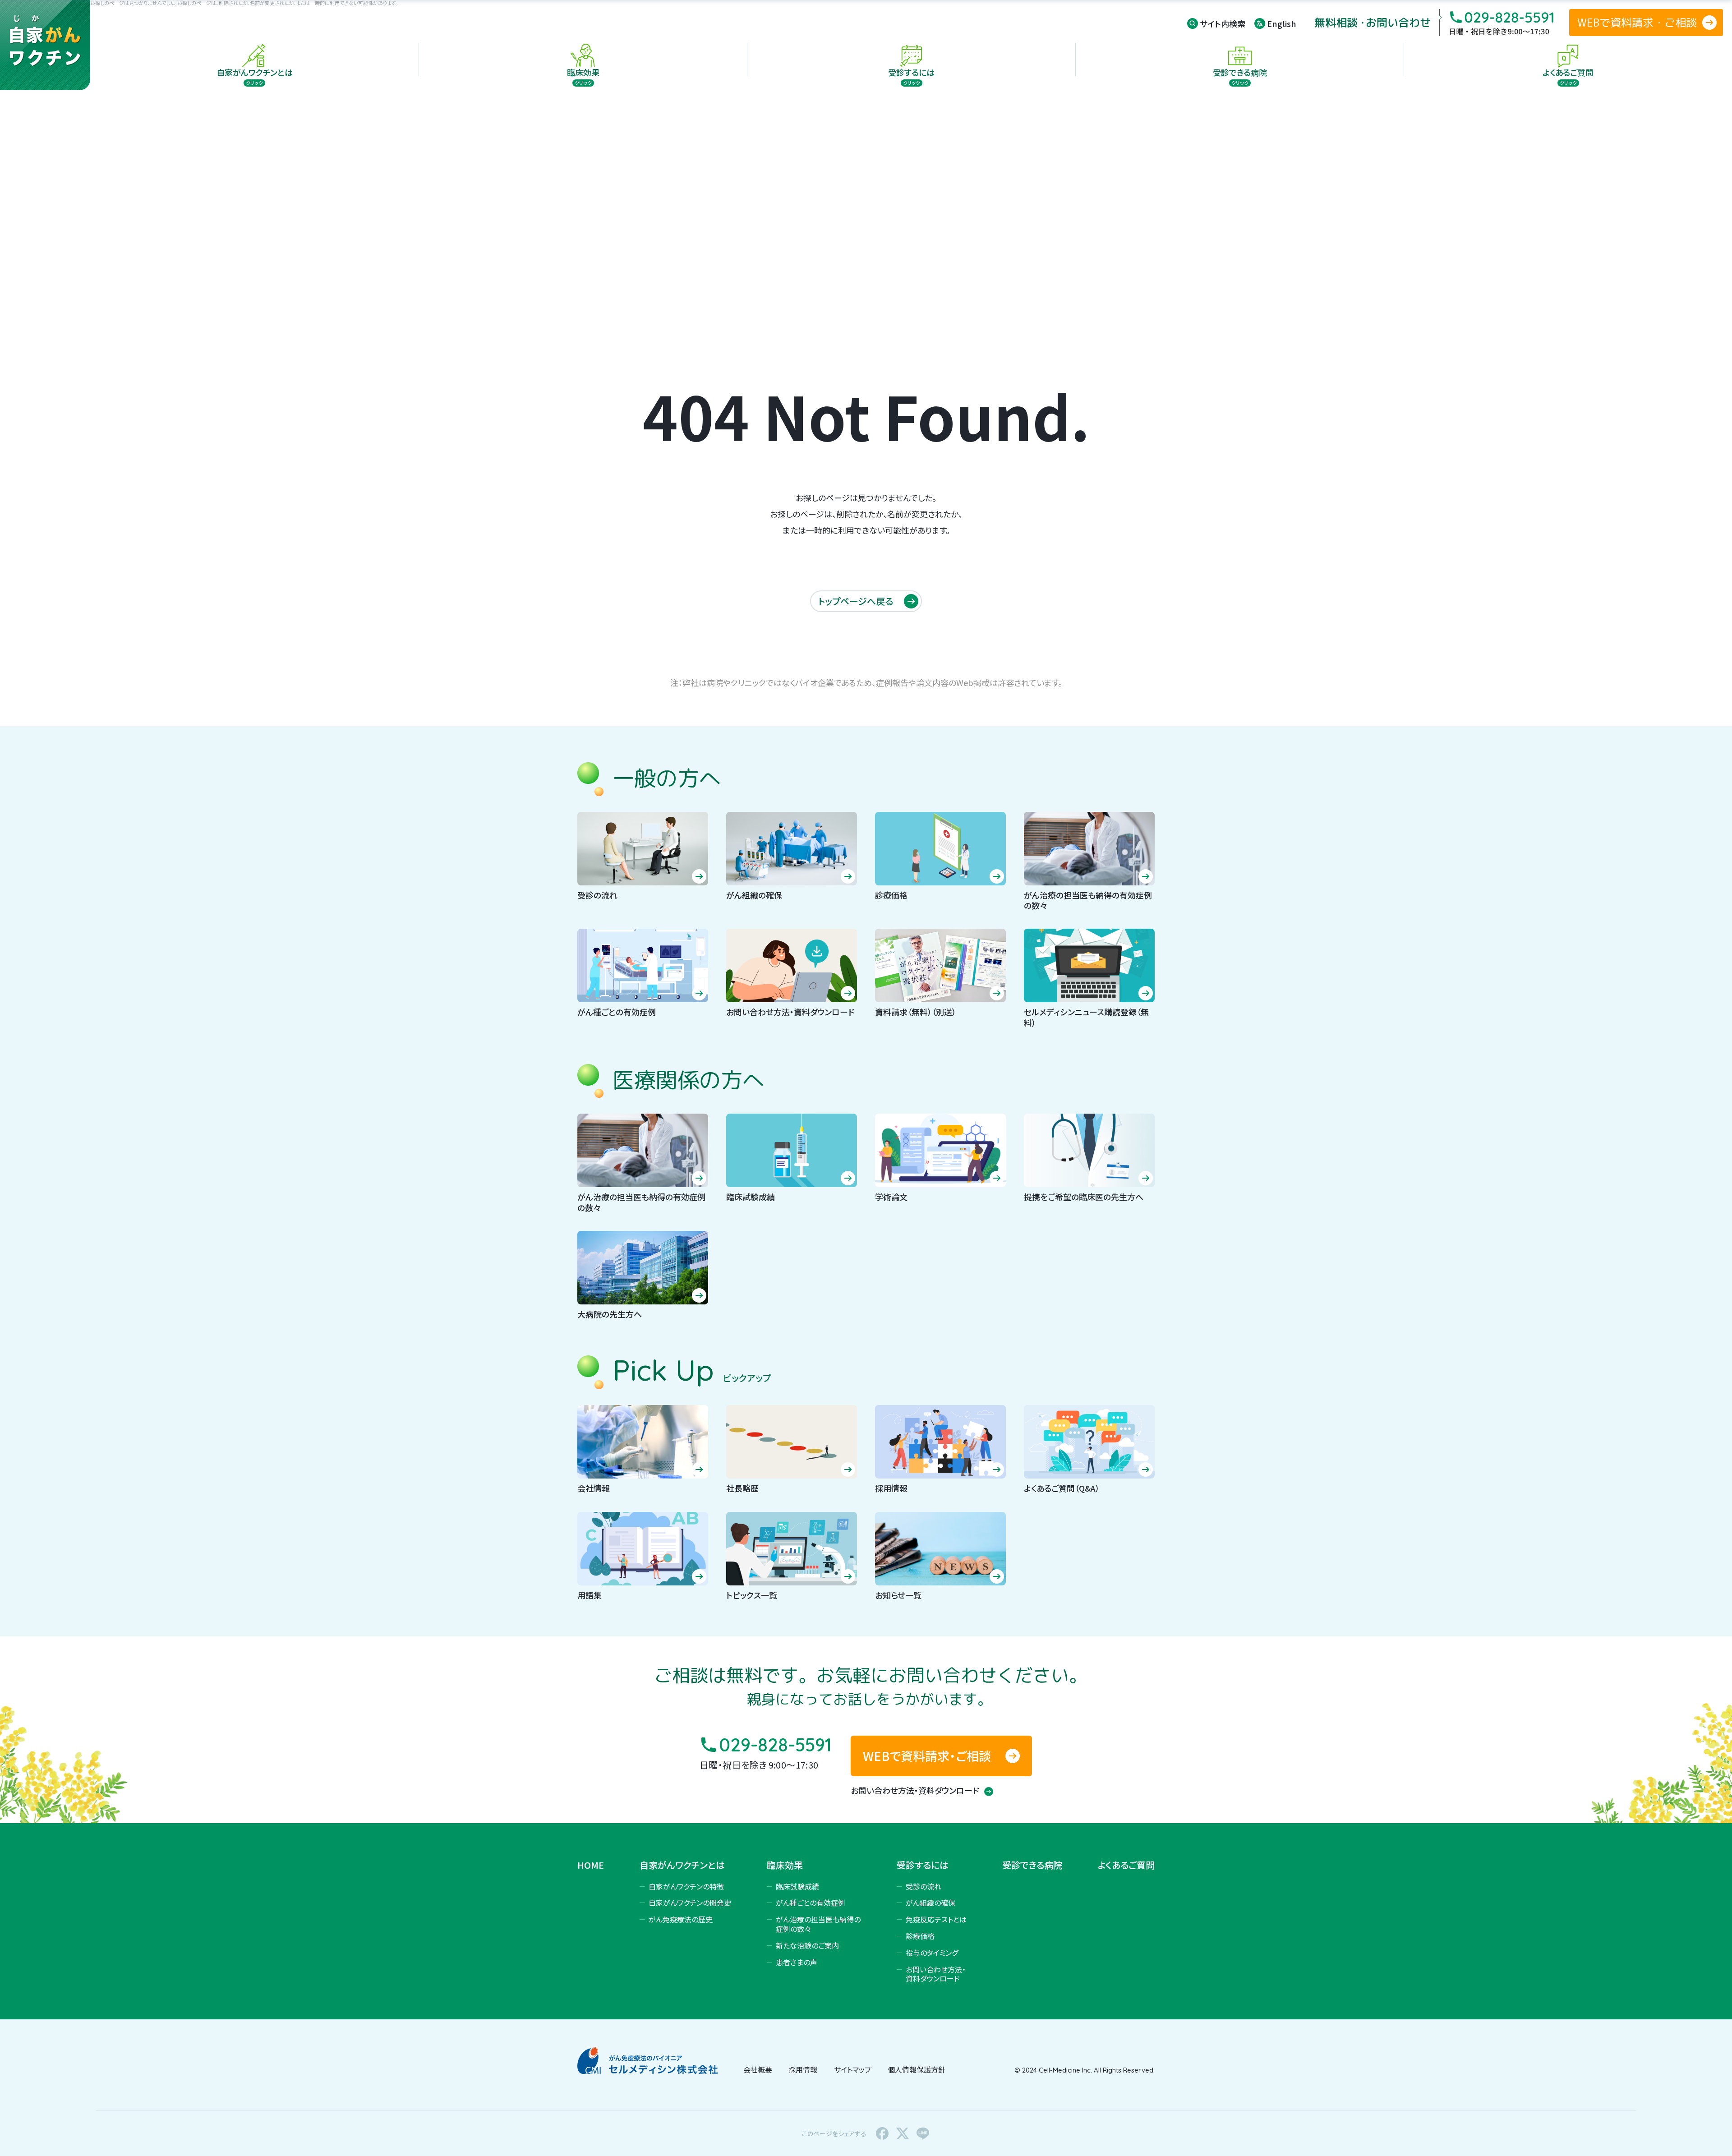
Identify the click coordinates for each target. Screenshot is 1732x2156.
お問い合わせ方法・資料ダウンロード (916, 1790)
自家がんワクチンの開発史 (690, 1903)
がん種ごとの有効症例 (811, 1903)
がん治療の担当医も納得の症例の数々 (818, 1924)
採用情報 (803, 2069)
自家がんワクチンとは (682, 1865)
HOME (591, 1865)
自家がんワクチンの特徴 (686, 1886)
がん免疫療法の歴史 (681, 1919)
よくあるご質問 (1126, 1865)
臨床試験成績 (797, 1886)
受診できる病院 (1032, 1865)
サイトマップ (853, 2069)
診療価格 (920, 1936)
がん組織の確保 (930, 1903)
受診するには (923, 1865)
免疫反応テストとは (936, 1919)
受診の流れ (924, 1886)
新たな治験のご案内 (807, 1945)
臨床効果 (785, 1865)
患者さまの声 (797, 1962)
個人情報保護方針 (917, 2069)
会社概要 (758, 2069)
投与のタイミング (932, 1953)
